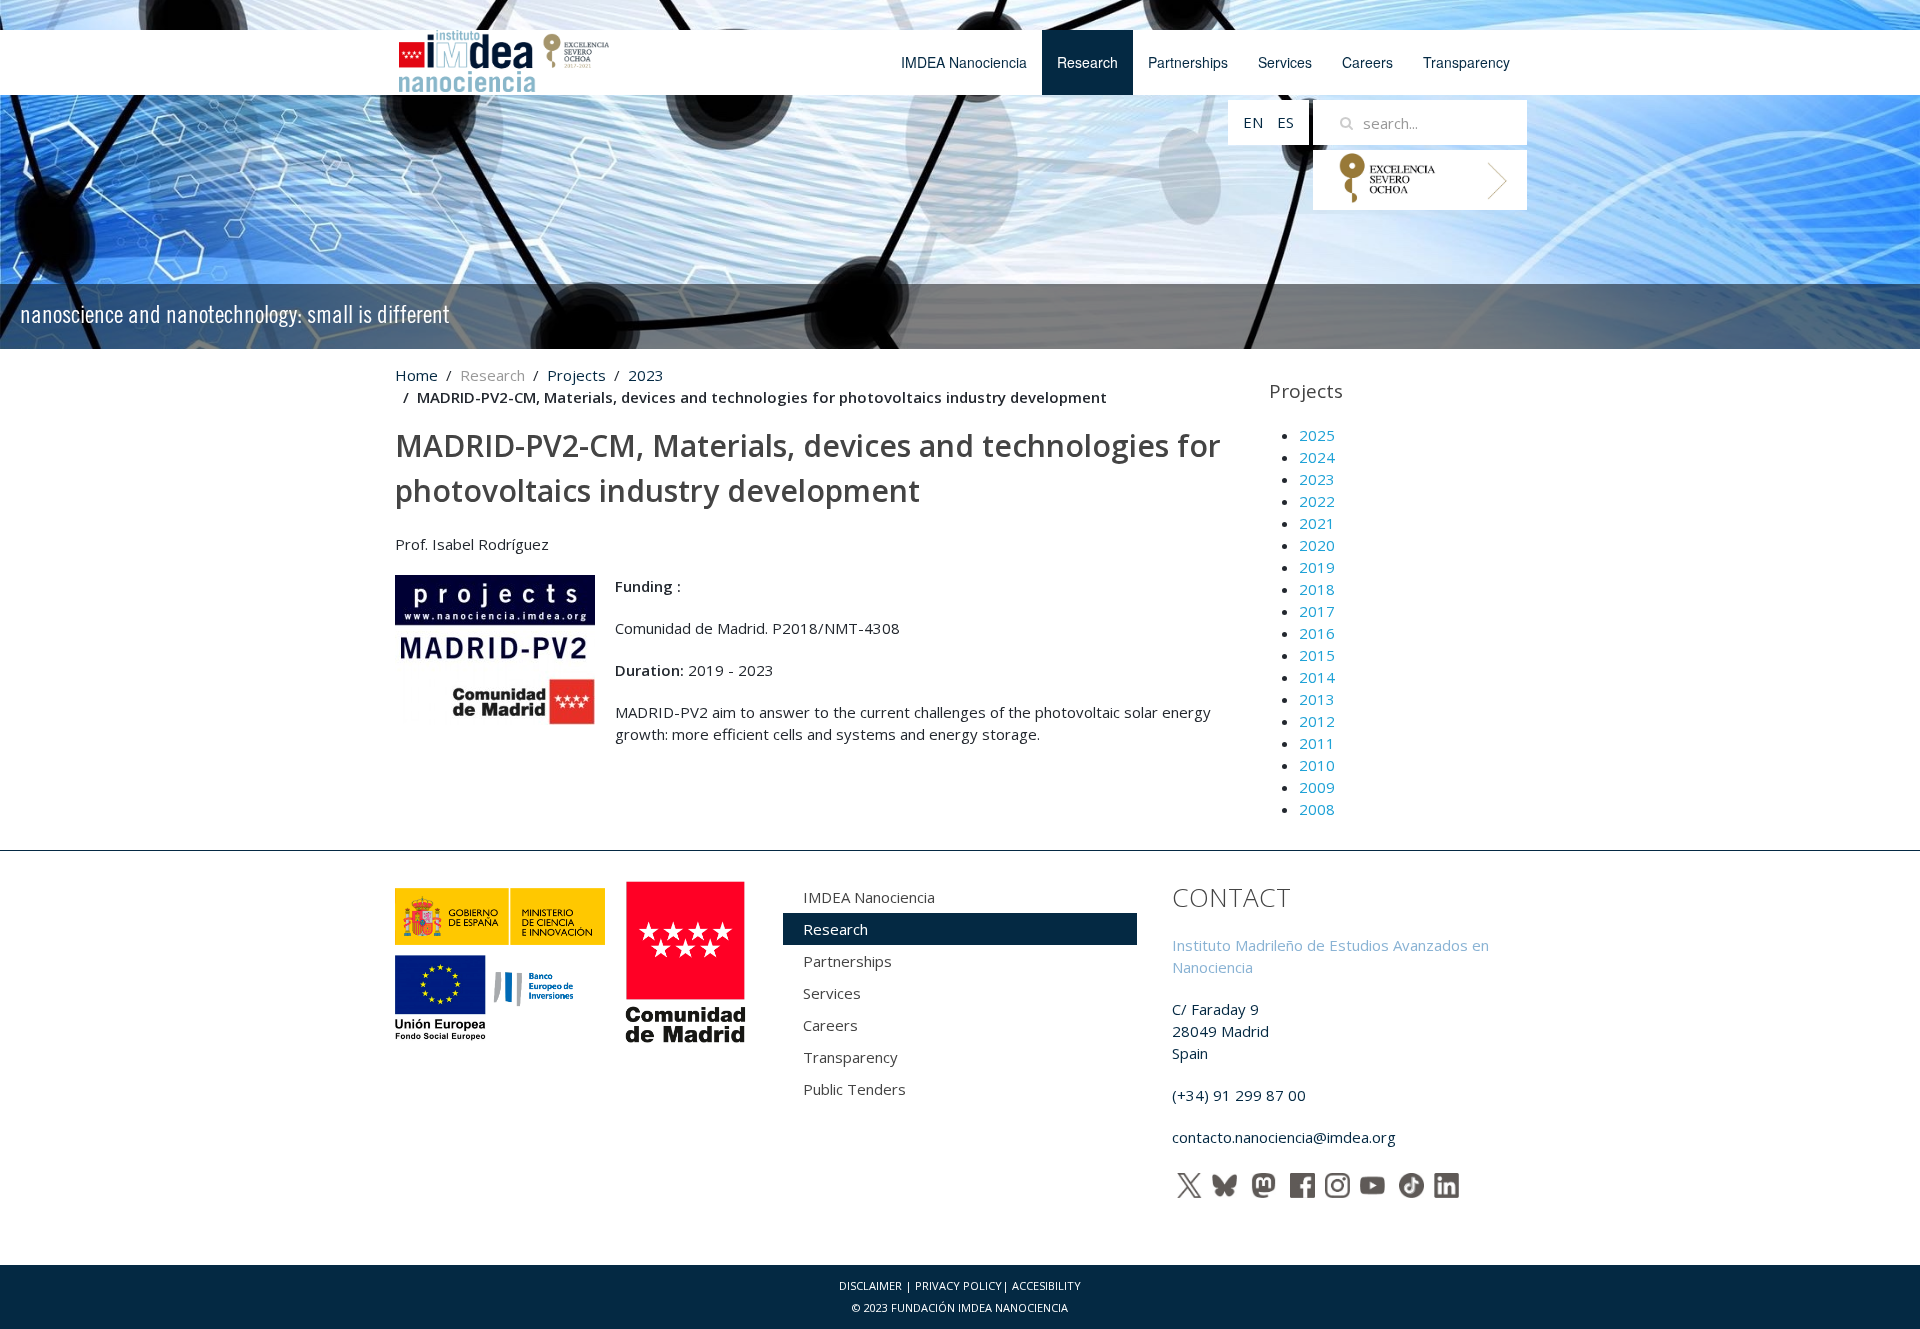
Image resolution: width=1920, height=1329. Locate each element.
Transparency (1466, 62)
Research (1087, 62)
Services (1285, 62)
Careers (1367, 62)
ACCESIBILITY (1046, 1285)
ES (1285, 122)
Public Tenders (854, 1089)
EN (1255, 122)
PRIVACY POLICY (958, 1285)
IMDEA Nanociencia (964, 62)
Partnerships (1188, 62)
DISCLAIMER (870, 1285)
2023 (646, 375)
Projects (576, 375)
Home (416, 375)
